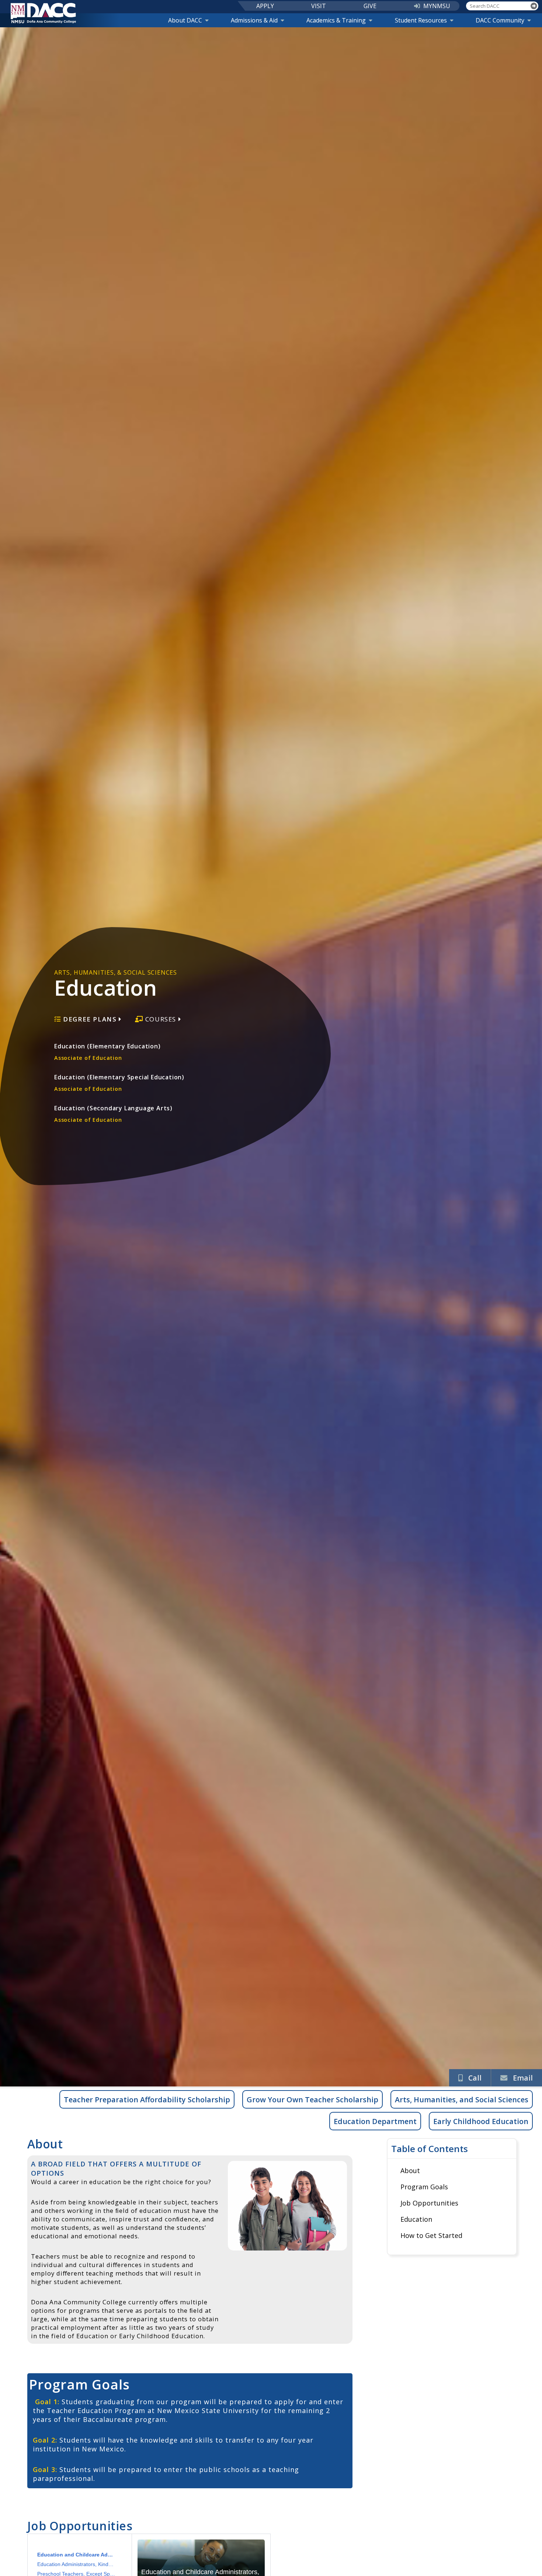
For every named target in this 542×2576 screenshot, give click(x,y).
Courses (161, 1019)
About (410, 2171)
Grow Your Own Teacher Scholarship (312, 2100)
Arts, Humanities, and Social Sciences (462, 2100)
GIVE (370, 6)
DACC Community (500, 20)
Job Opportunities (429, 2203)
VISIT (319, 6)
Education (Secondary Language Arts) (113, 1114)
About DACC (185, 20)
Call (475, 2078)
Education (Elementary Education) (107, 1052)
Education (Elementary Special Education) (119, 1083)
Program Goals (424, 2187)
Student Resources (421, 20)
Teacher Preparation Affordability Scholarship (147, 2100)
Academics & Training (336, 20)
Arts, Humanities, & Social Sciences (116, 972)
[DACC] (43, 13)
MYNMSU (437, 6)
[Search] (534, 6)
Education (416, 2219)
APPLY (265, 6)
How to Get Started (431, 2235)
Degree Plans (90, 1019)
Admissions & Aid (254, 20)
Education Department (375, 2121)
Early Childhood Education (481, 2121)
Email (523, 2078)
